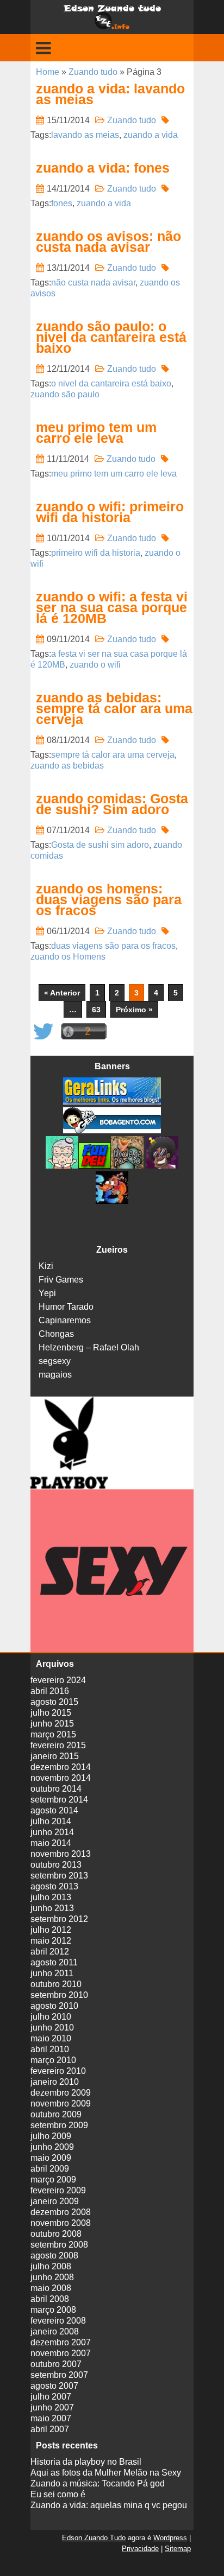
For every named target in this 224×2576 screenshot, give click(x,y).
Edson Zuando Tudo (94, 2538)
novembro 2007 (61, 2353)
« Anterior (62, 993)
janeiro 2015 (55, 1756)
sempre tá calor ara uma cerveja (113, 755)
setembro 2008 (59, 2245)
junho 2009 (52, 2147)
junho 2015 (52, 1724)
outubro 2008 (56, 2234)
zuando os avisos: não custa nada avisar (108, 242)
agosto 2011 (54, 1962)
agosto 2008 (54, 2255)
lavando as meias (85, 135)
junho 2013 (52, 1908)
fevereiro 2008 (58, 2321)
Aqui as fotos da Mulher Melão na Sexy (106, 2473)
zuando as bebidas (67, 766)
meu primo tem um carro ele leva (96, 433)
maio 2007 (51, 2418)
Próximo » (134, 1010)
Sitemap (178, 2549)
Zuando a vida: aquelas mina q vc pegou (109, 2505)
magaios (55, 1375)
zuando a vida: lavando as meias (110, 94)
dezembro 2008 (61, 2212)
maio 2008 (51, 2288)
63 (96, 1010)
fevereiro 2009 (58, 2190)
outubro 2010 (56, 1984)
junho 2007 (52, 2407)
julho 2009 (51, 2136)
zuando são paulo (65, 394)
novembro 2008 (61, 2223)
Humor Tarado (66, 1307)
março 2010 (53, 2060)
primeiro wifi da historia (96, 553)
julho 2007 (51, 2397)
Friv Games (61, 1280)
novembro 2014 (61, 1778)
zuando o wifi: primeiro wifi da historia (110, 512)
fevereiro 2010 (58, 2071)
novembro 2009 (61, 2104)
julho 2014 (51, 1821)
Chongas (56, 1334)
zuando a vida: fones (103, 168)
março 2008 (53, 2310)
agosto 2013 (54, 1886)
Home (48, 72)
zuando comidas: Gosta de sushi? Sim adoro (112, 804)
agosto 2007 (54, 2386)
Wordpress (170, 2538)
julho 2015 (51, 1713)
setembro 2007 (59, 2375)
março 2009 (53, 2180)
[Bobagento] (112, 1130)
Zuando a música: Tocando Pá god (98, 2483)
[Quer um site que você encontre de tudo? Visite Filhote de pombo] (127, 1166)
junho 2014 (52, 1832)
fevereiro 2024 (58, 1680)
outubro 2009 (56, 2114)
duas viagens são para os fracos (113, 946)
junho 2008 (52, 2277)
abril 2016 (50, 1691)
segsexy (55, 1361)
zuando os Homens (68, 957)
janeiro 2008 (55, 2331)
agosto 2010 (54, 2006)
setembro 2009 (59, 2125)
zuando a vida (151, 135)
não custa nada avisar (93, 283)
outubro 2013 (56, 1865)
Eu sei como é (58, 2494)
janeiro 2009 (55, 2201)
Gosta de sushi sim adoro (100, 845)
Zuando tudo (93, 72)
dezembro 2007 (61, 2342)
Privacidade (140, 2549)
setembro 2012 (59, 1919)
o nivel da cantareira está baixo (111, 383)
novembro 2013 (61, 1854)
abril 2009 (50, 2169)
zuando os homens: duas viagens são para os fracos (109, 899)
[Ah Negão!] (161, 1166)
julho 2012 (51, 1930)
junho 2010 (52, 2028)
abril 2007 (50, 2429)
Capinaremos (65, 1320)
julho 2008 (51, 2266)
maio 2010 (51, 2038)
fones (62, 203)
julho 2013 (51, 1897)
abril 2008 (50, 2299)
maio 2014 (51, 1843)
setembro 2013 (59, 1876)
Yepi (47, 1293)
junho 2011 (52, 1973)
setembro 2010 (59, 1995)
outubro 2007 (56, 2364)
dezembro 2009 (61, 2093)
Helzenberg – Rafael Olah (89, 1347)
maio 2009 (51, 2158)
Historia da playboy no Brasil (86, 2462)
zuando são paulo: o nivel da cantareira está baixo (111, 337)
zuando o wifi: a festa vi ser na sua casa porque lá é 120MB (112, 607)
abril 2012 (50, 1952)
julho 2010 (51, 2017)
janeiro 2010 (55, 2082)
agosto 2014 (54, 1810)
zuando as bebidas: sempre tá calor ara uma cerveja (114, 708)
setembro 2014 (59, 1800)
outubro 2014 (56, 1789)
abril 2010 (50, 2049)
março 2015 (53, 1734)
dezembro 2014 (61, 1767)
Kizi (46, 1266)
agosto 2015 (54, 1702)
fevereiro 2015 (58, 1745)
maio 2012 (51, 1941)
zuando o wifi (95, 665)
